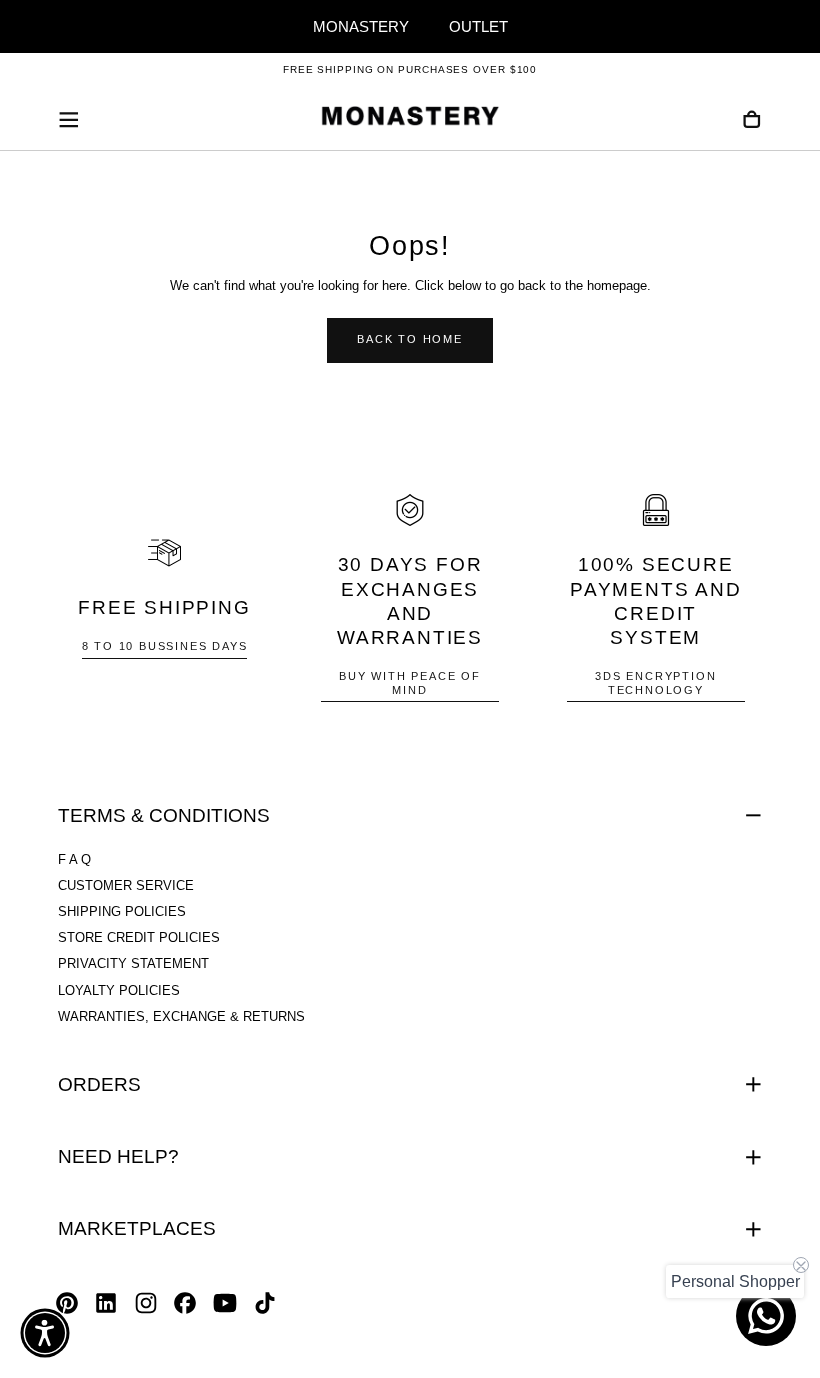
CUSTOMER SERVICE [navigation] (126, 886)
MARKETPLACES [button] (137, 1228)
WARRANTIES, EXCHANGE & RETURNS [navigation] (181, 1017)
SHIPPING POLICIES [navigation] (122, 912)
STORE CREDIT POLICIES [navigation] (139, 938)
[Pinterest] (67, 1303)
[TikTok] (265, 1303)
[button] (69, 120)
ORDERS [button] (99, 1084)
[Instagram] (146, 1303)
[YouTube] (225, 1303)
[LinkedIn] (106, 1303)
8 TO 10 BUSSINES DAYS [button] (165, 646)
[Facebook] (185, 1303)
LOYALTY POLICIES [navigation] (119, 991)
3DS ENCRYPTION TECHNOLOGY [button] (655, 682)
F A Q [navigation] (74, 860)
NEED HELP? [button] (118, 1156)
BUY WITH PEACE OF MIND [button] (410, 682)
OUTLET (478, 26)
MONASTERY (361, 26)
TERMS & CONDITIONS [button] (164, 815)
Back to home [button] (410, 339)
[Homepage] (410, 119)
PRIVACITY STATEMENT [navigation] (133, 964)
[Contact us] (766, 1316)
